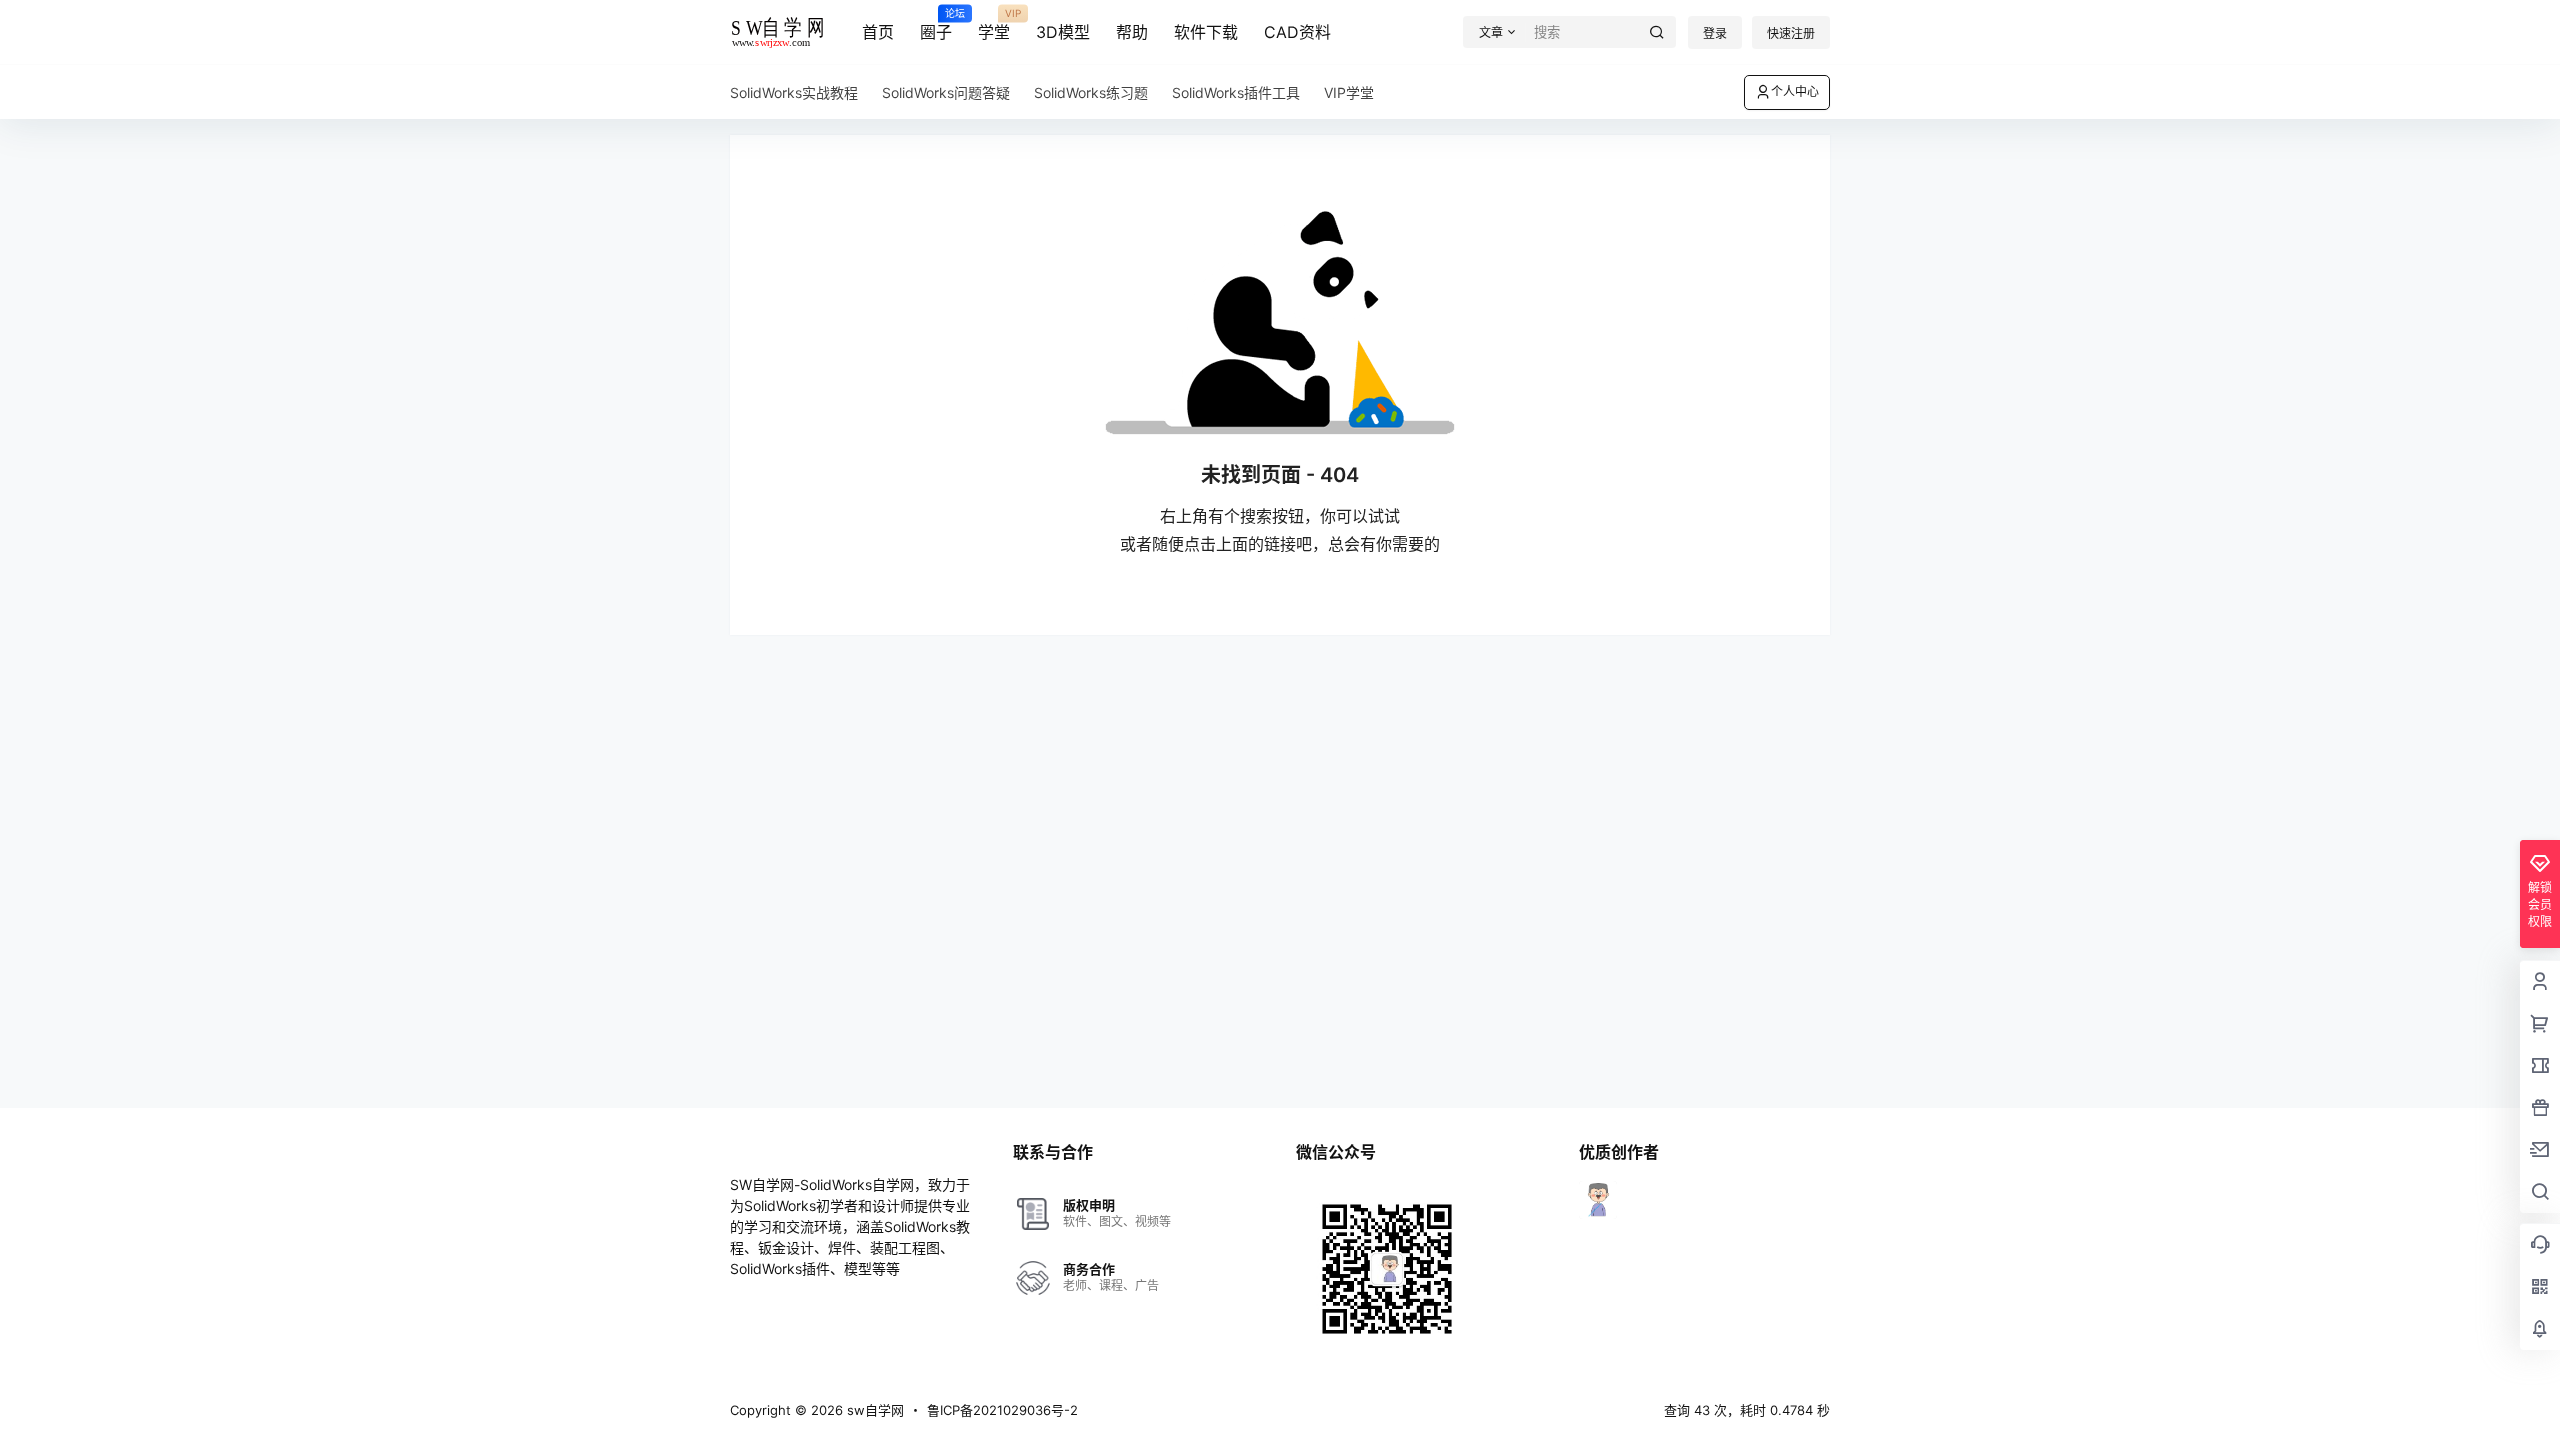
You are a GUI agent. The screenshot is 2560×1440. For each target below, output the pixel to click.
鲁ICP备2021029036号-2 (1002, 1410)
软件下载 (1206, 32)
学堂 (994, 25)
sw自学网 (873, 1410)
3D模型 (1063, 32)
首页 (878, 32)
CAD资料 (1297, 32)
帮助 (1132, 32)
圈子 (936, 25)
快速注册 (1791, 33)
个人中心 (1795, 91)
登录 (1715, 33)
